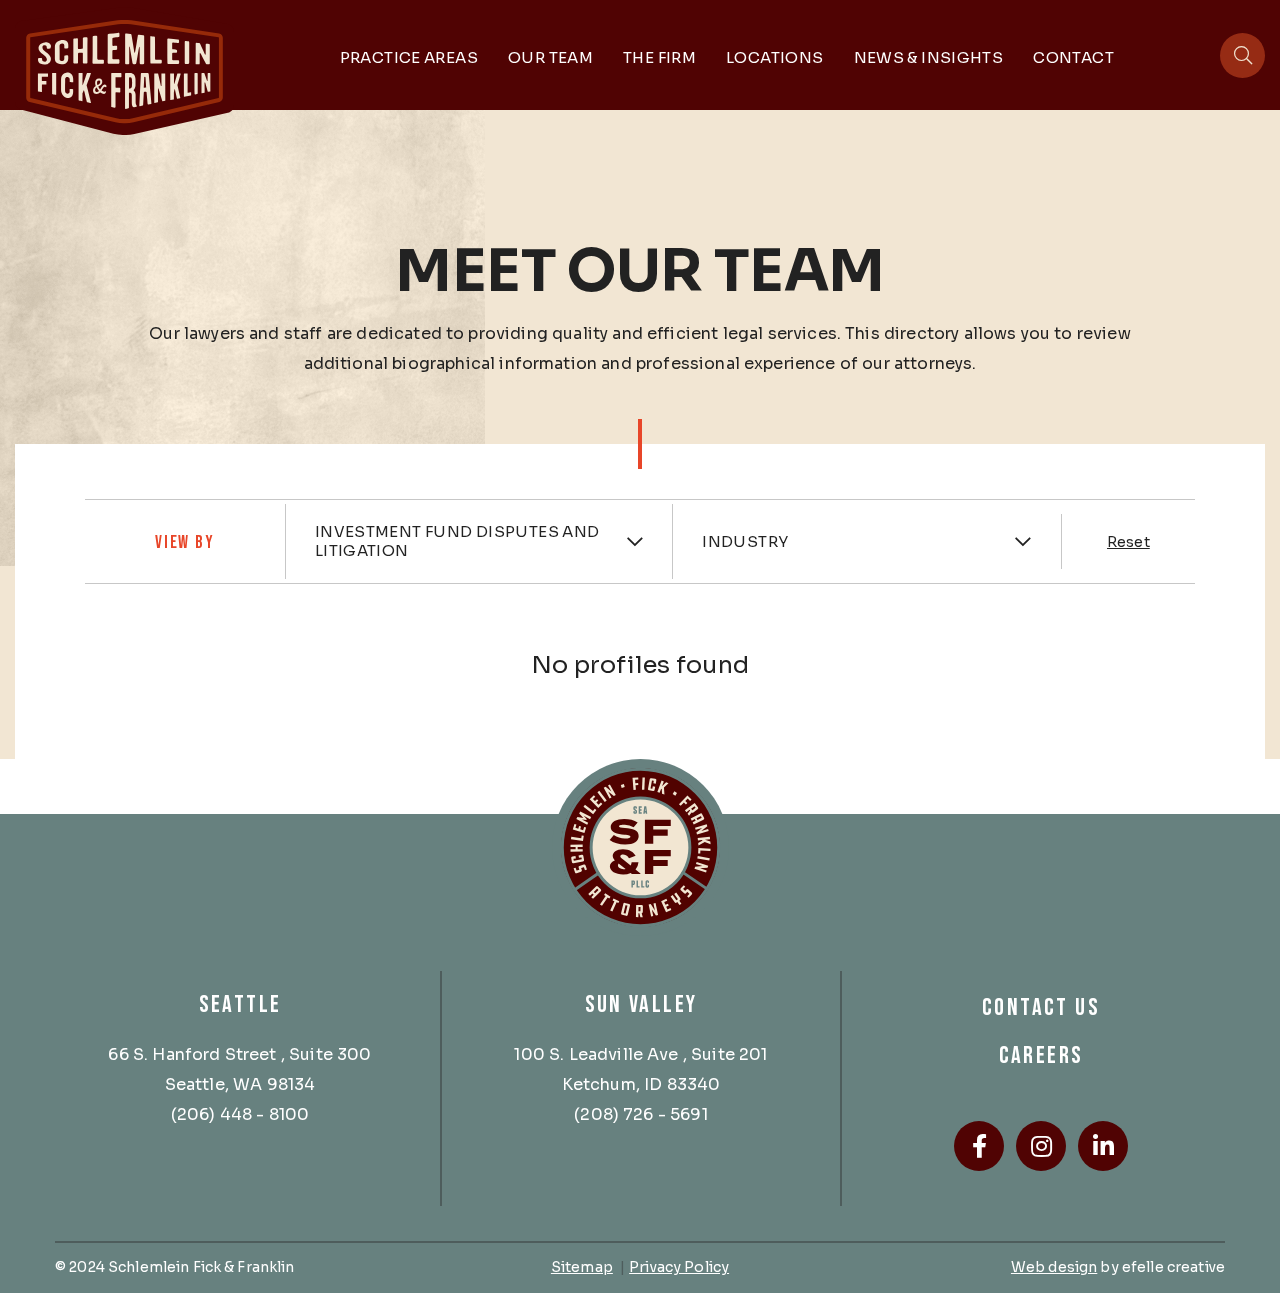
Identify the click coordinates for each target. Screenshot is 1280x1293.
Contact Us (1041, 1007)
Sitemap (582, 1267)
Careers (1041, 1055)
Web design (1054, 1267)
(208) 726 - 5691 (641, 1114)
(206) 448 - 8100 (240, 1114)
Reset (1128, 542)
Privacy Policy (679, 1267)
